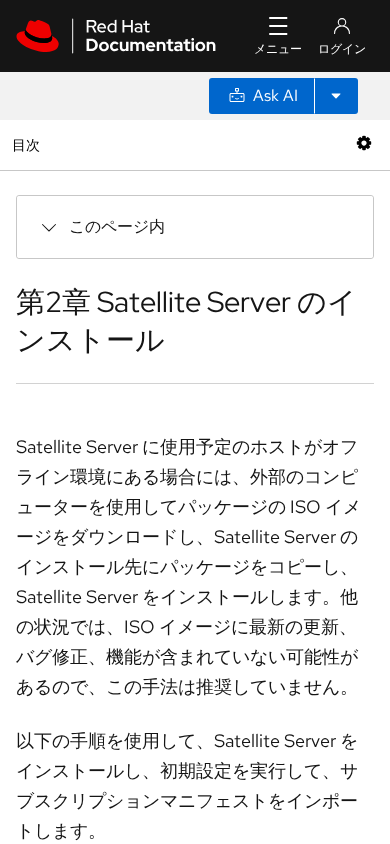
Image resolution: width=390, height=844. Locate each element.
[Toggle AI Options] (336, 96)
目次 (28, 144)
